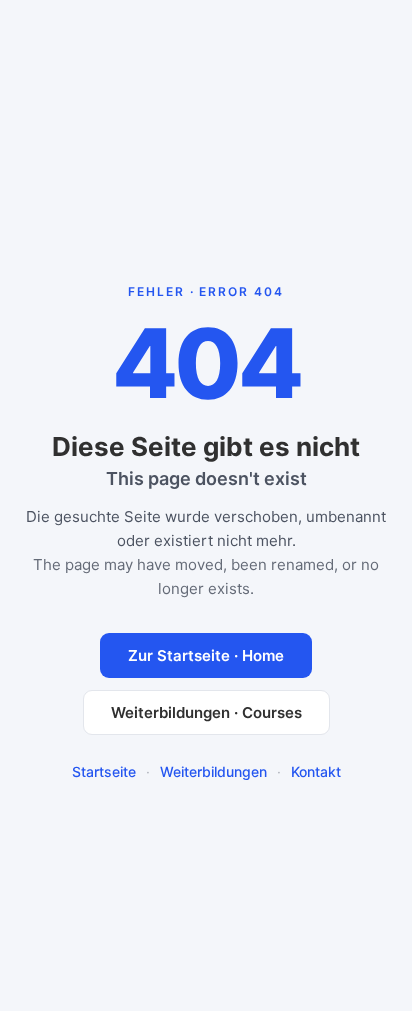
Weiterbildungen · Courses (206, 712)
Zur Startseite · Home (206, 655)
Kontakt (316, 771)
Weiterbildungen (213, 771)
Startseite (104, 771)
